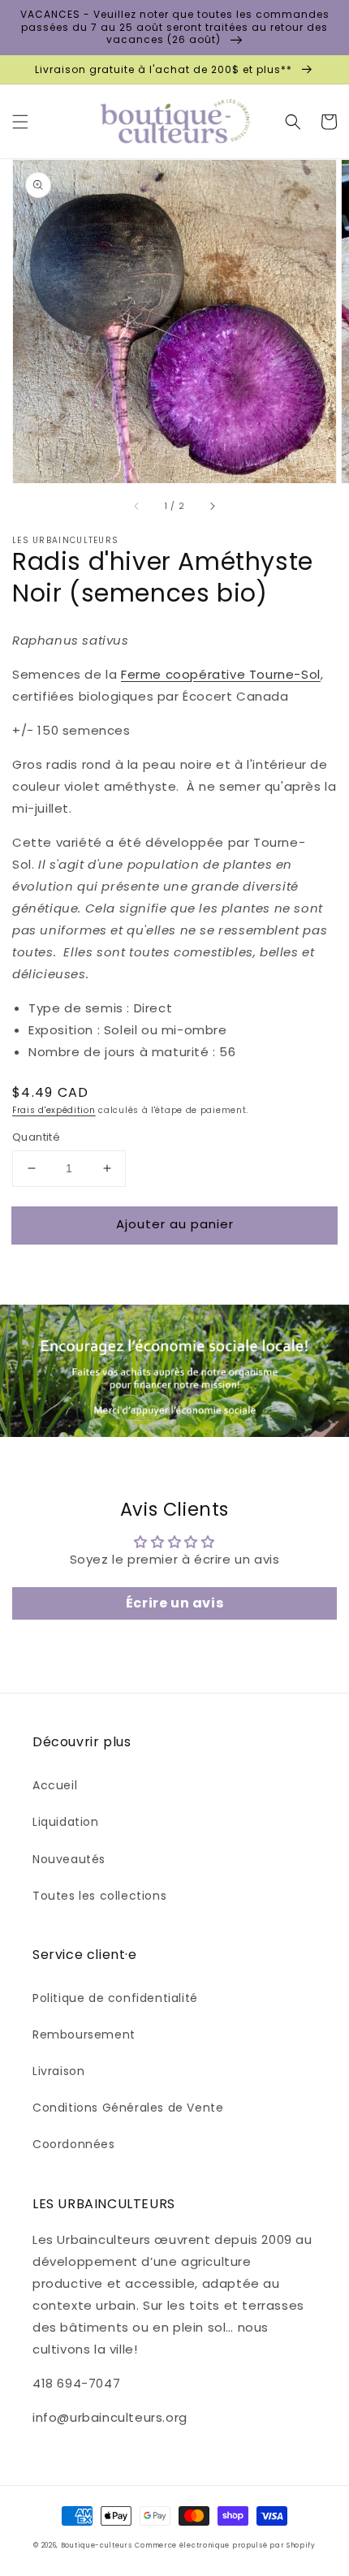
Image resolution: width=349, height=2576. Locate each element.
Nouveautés (69, 1859)
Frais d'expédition (54, 1110)
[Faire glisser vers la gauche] (137, 506)
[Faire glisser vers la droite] (212, 506)
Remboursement (84, 2034)
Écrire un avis (174, 1603)
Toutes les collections (99, 1896)
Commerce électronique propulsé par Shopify (225, 2545)
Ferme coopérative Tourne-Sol (221, 674)
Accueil (55, 1785)
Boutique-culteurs (97, 2545)
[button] (20, 122)
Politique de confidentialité (115, 1998)
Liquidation (66, 1822)
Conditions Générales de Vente (128, 2108)
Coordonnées (74, 2144)
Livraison (58, 2071)
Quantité (36, 1137)
